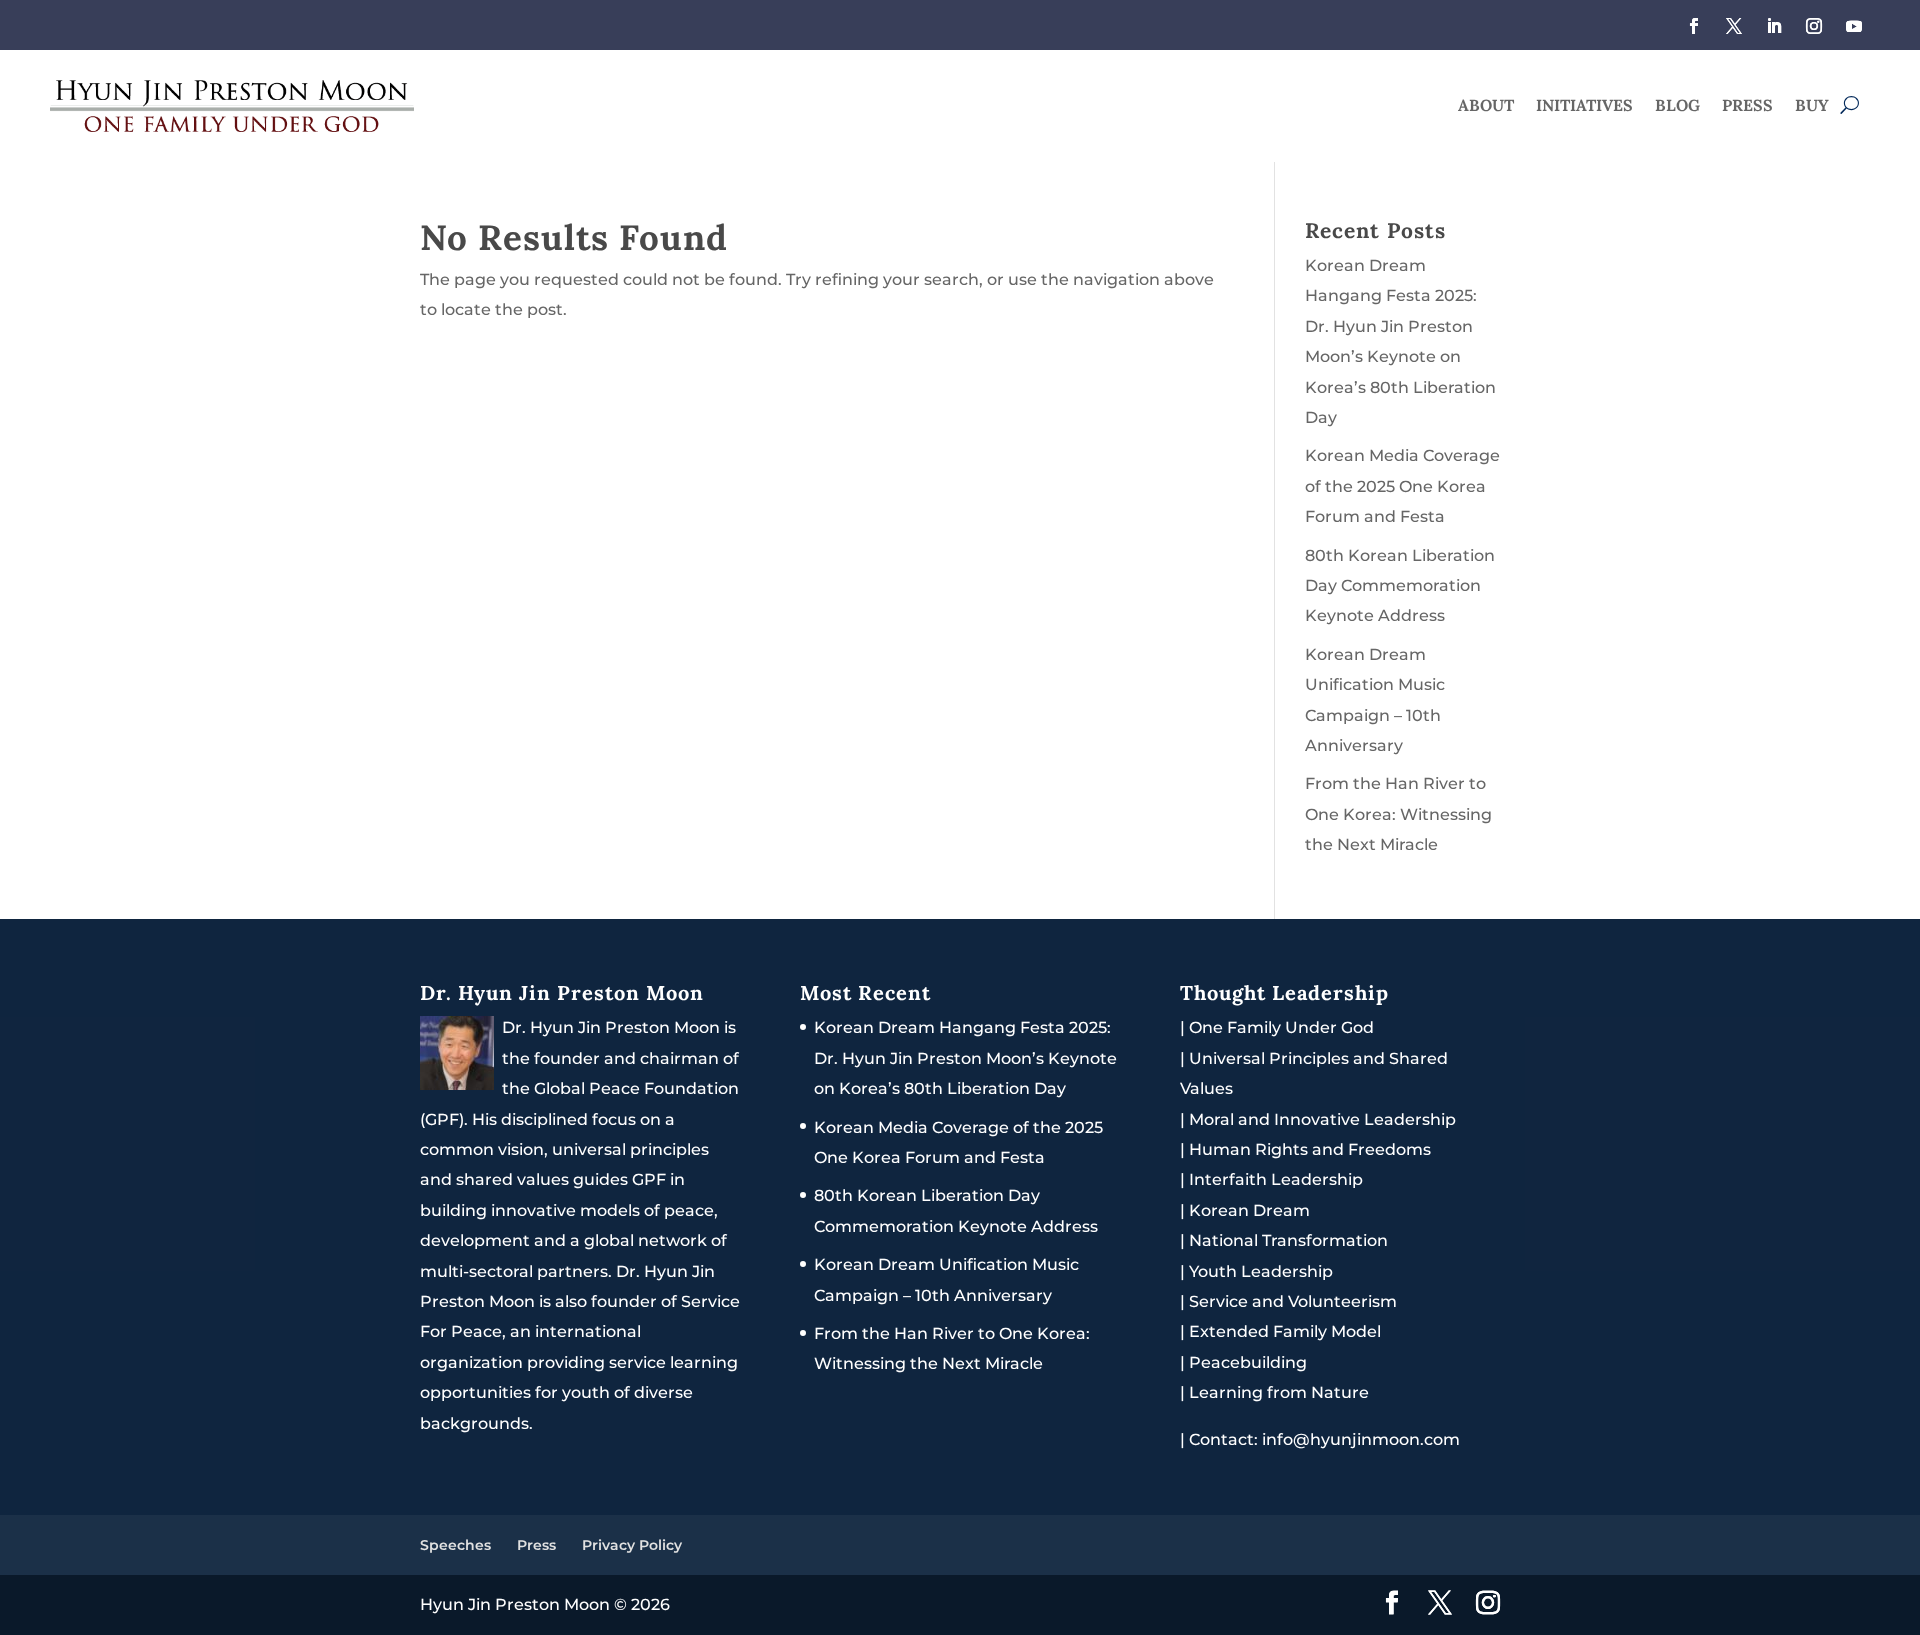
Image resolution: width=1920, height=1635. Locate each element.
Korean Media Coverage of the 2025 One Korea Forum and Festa (1402, 486)
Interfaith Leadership (1276, 1179)
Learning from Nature (1279, 1392)
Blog (1677, 106)
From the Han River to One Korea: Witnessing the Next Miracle (1398, 814)
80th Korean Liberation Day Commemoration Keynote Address (1400, 586)
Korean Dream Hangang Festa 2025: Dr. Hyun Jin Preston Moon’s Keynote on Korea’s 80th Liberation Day (965, 1058)
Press (1747, 106)
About (1486, 106)
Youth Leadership (1261, 1271)
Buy (1812, 106)
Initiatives (1584, 106)
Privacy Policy (632, 1545)
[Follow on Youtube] (1854, 26)
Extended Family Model (1285, 1331)
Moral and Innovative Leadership (1322, 1119)
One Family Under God (1281, 1027)
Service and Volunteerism (1293, 1301)
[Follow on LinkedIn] (1774, 26)
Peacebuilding (1248, 1362)
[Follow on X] (1734, 26)
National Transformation (1288, 1240)
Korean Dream (1249, 1210)
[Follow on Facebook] (1694, 26)
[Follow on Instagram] (1814, 26)
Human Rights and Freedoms (1310, 1149)
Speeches (455, 1545)
